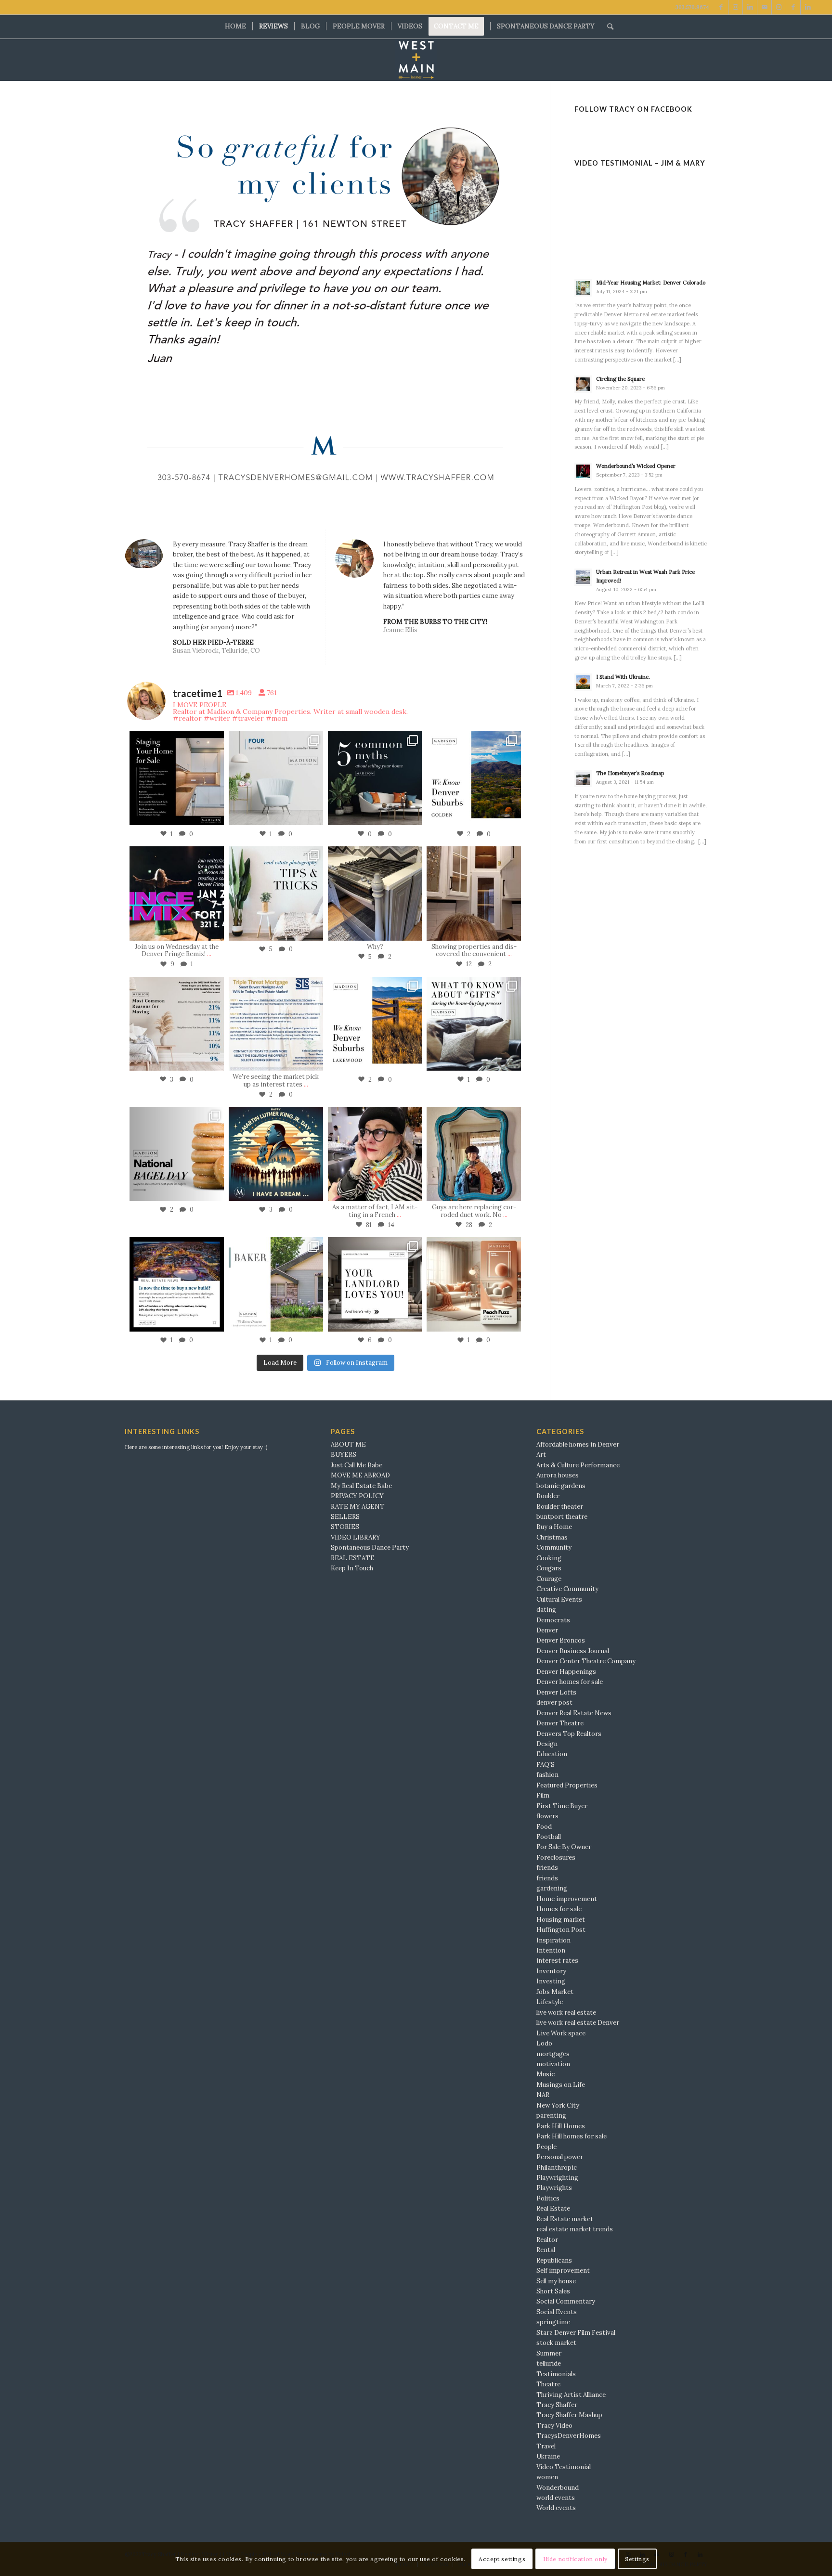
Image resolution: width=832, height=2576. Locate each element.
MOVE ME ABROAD (360, 1475)
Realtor (547, 2240)
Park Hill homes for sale (572, 2136)
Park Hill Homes (561, 2126)
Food (544, 1827)
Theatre (548, 2384)
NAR (543, 2095)
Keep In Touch (352, 1568)
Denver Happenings (566, 1672)
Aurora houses (558, 1475)
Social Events (557, 2312)
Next (504, 306)
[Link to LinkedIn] (750, 7)
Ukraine (548, 2456)
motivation (553, 2064)
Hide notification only (575, 2559)
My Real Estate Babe (361, 1486)
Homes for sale (559, 1909)
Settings (637, 2559)
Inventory (551, 1971)
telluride (549, 2363)
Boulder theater (560, 1507)
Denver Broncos (561, 1640)
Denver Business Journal (573, 1651)
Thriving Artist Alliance (571, 2395)
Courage (549, 1579)
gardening (552, 1888)
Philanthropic (557, 2168)
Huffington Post (561, 1930)
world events (556, 2498)
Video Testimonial (564, 2467)
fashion (547, 1775)
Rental (546, 2250)
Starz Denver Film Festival (576, 2333)
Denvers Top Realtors (569, 1734)
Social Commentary (566, 2301)
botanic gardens (561, 1486)
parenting (551, 2116)
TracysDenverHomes (569, 2436)
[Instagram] (214, 816)
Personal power (560, 2157)
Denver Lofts (556, 1692)
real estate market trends (575, 2229)
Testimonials (556, 2374)
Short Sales (553, 2291)
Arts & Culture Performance (578, 1465)
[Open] (177, 778)
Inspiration (553, 1940)
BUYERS (344, 1455)
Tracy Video (554, 2426)
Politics (548, 2198)
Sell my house (556, 2281)
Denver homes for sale (570, 1682)
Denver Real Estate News (574, 1713)
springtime (553, 2322)
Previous (146, 306)
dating (546, 1610)
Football (549, 1837)
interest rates (557, 1961)
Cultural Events (559, 1599)
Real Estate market (565, 2219)
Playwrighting (557, 2178)
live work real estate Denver (578, 2023)
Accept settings (502, 2559)
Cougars (549, 1568)
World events (556, 2508)
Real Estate (553, 2208)
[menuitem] (235, 26)
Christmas (552, 1537)
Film (543, 1795)
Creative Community (567, 1589)
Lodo (544, 2043)
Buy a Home (554, 1527)
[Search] (607, 26)
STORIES (345, 1527)
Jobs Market (555, 1992)
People (546, 2147)
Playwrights (554, 2188)
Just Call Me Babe (357, 1465)
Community (554, 1547)
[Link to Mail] (764, 7)
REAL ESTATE (353, 1558)
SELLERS (345, 1517)
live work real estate (566, 2013)
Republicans (554, 2260)
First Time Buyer (562, 1806)
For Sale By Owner (564, 1847)
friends (547, 1868)
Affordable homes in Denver (578, 1444)
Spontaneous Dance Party (370, 1547)
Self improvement (563, 2271)
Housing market (561, 1920)
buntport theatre (562, 1517)
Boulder (548, 1496)
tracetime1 (175, 739)
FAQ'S (546, 1765)
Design (547, 1744)
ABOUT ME (348, 1444)
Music (546, 2074)
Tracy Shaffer (557, 2405)
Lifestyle (550, 2002)
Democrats (553, 1620)
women (547, 2477)
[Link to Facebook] (721, 7)
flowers (547, 1816)
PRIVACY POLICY (357, 1496)
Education (552, 1754)
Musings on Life (561, 2085)
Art (541, 1455)
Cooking (549, 1558)
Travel (546, 2446)
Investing (551, 1981)
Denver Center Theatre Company (586, 1661)
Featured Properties (567, 1785)
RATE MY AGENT (358, 1507)
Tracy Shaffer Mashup (569, 2415)
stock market (556, 2343)
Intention (551, 1950)
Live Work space (561, 2033)
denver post (554, 1702)
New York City (558, 2105)
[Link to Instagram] (735, 7)
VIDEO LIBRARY (356, 1537)
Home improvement (567, 1899)
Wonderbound (558, 2488)
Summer (549, 2353)
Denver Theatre (560, 1723)
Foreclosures (556, 1858)
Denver (547, 1630)
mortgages (553, 2054)
